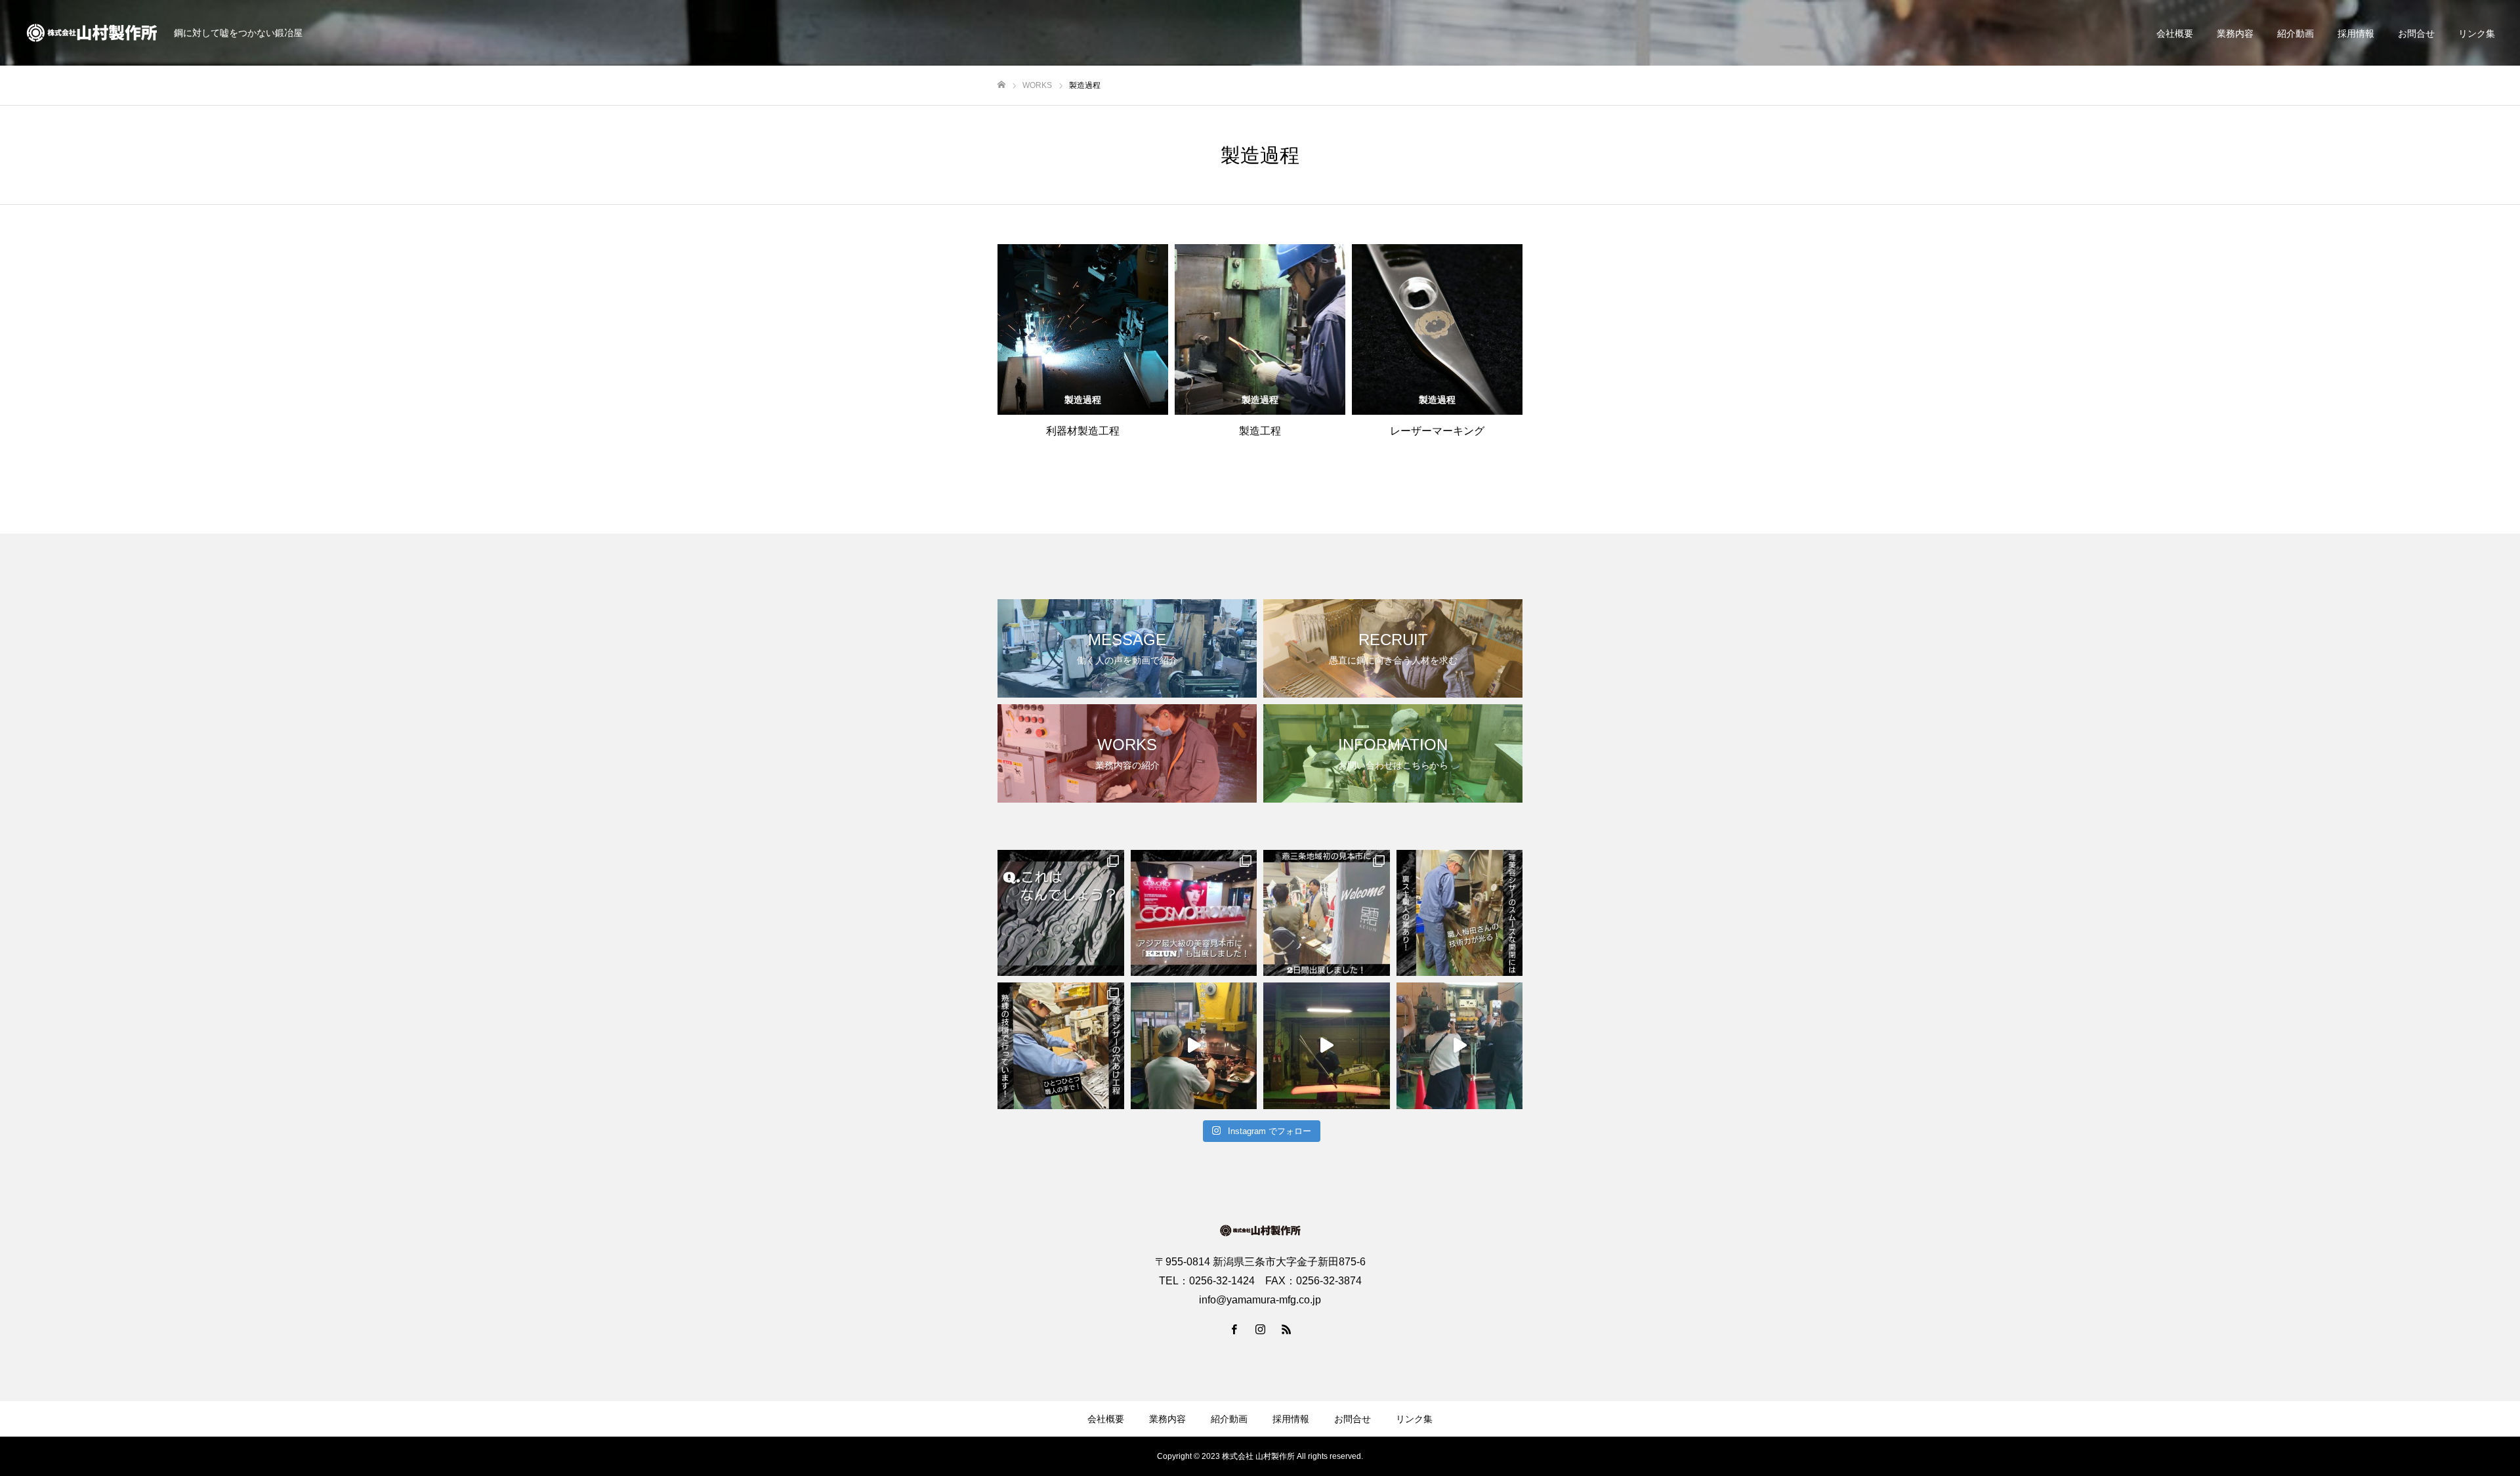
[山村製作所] (92, 33)
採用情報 (2356, 33)
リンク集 (2477, 33)
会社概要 (2175, 33)
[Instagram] (1260, 1329)
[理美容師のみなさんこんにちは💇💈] (1061, 913)
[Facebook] (1234, 1329)
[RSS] (1286, 1329)
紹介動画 (2296, 33)
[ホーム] (1001, 85)
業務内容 (2235, 33)
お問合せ (2416, 33)
